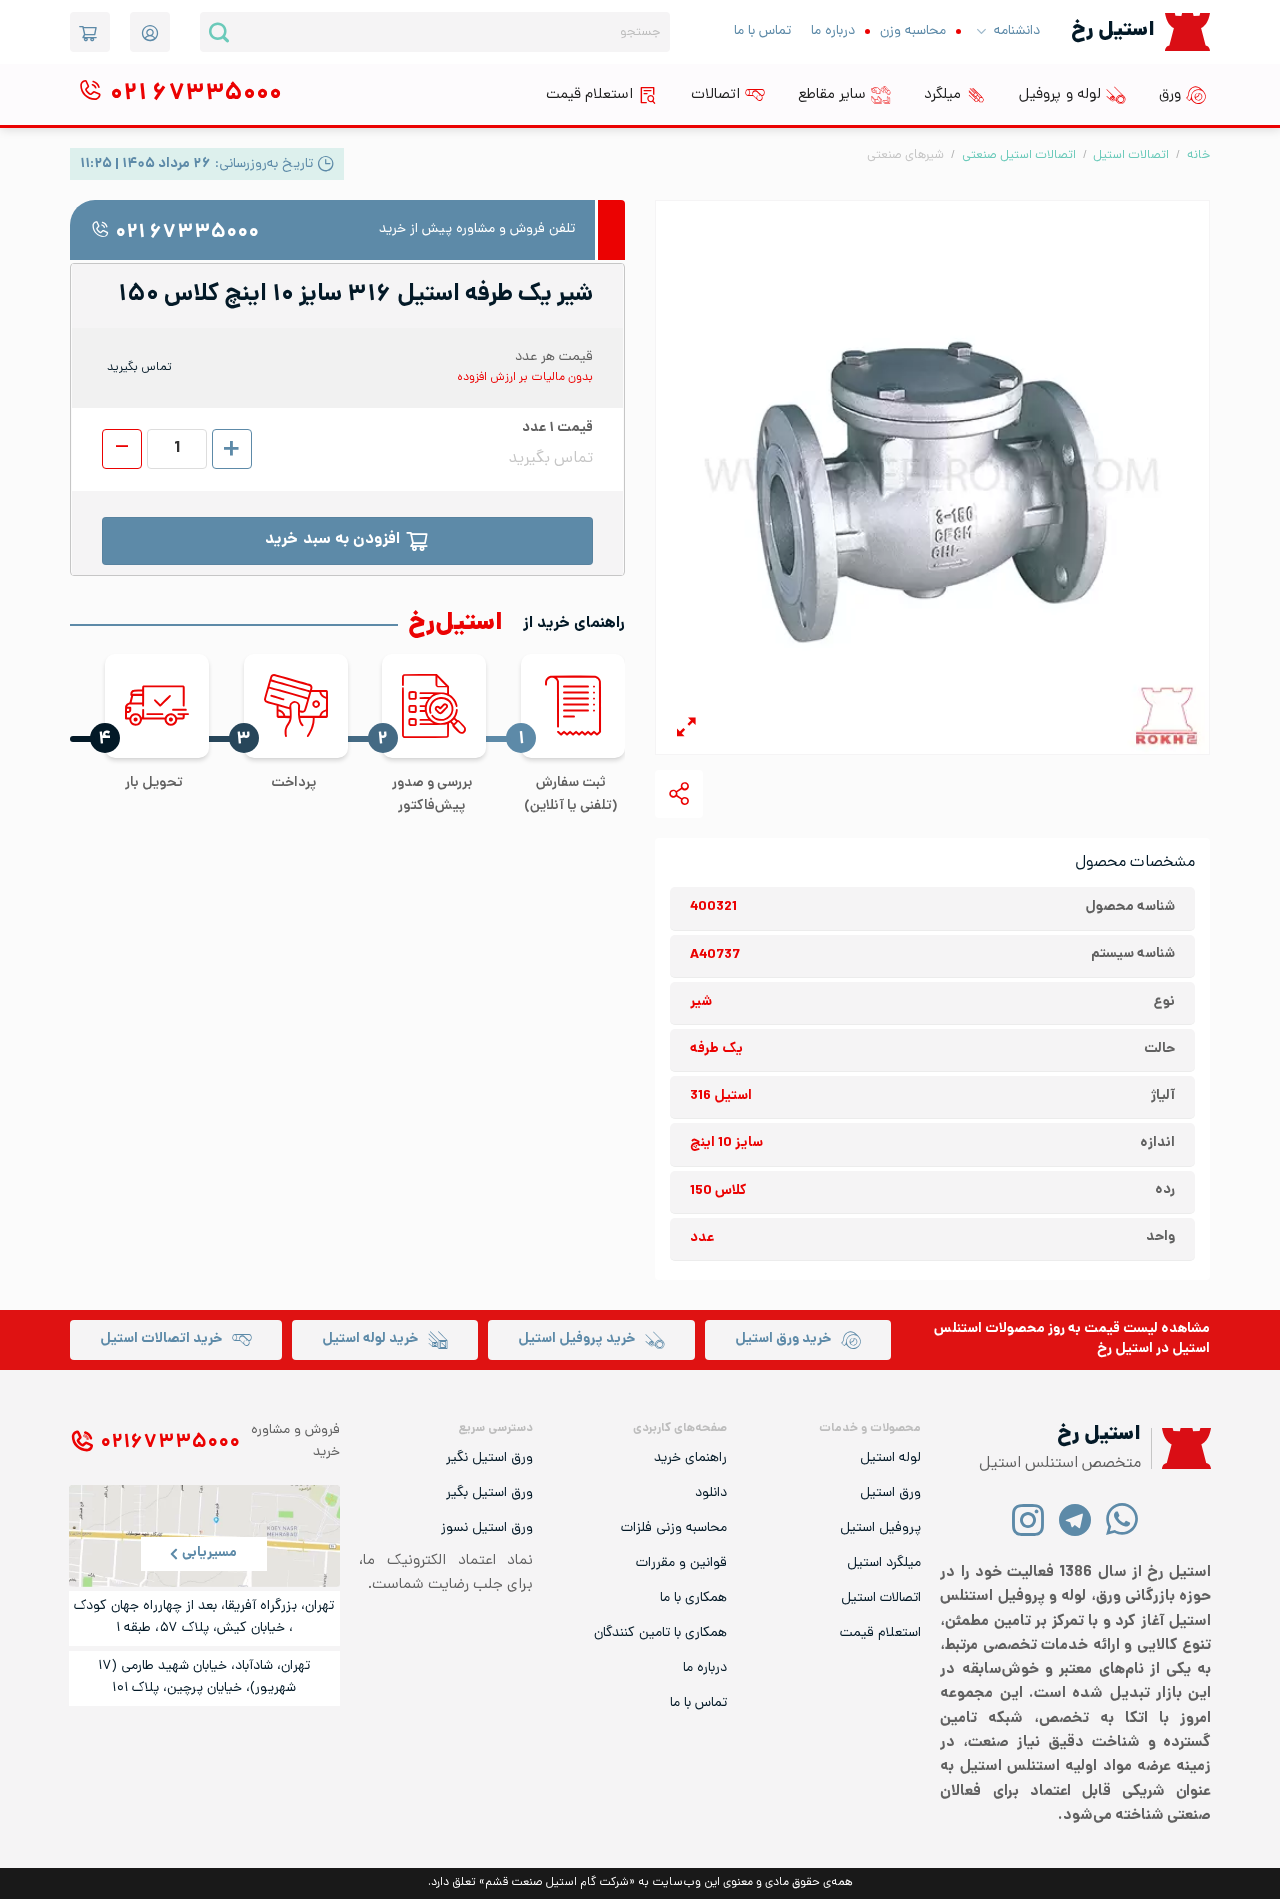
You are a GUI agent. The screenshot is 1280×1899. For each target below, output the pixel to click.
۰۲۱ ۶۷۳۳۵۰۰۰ (187, 233)
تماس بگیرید (139, 368)
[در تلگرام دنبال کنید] (1075, 1518)
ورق (1170, 95)
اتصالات (715, 95)
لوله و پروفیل (1060, 95)
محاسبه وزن (913, 31)
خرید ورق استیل (783, 1339)
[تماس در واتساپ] (1122, 1518)
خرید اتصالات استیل (161, 1339)
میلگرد (942, 95)
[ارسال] (219, 32)
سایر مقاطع (832, 95)
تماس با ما (762, 31)
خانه (1198, 155)
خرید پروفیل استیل (576, 1339)
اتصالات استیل (1131, 155)
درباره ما (833, 31)
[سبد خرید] (90, 32)
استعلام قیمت (589, 95)
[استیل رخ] (1187, 31)
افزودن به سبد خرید (332, 540)
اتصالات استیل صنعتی (1019, 155)
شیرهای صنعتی (905, 155)
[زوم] (686, 730)
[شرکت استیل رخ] (1181, 1448)
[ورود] (150, 32)
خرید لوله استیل (370, 1339)
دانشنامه (1017, 31)
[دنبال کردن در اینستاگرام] (1028, 1518)
